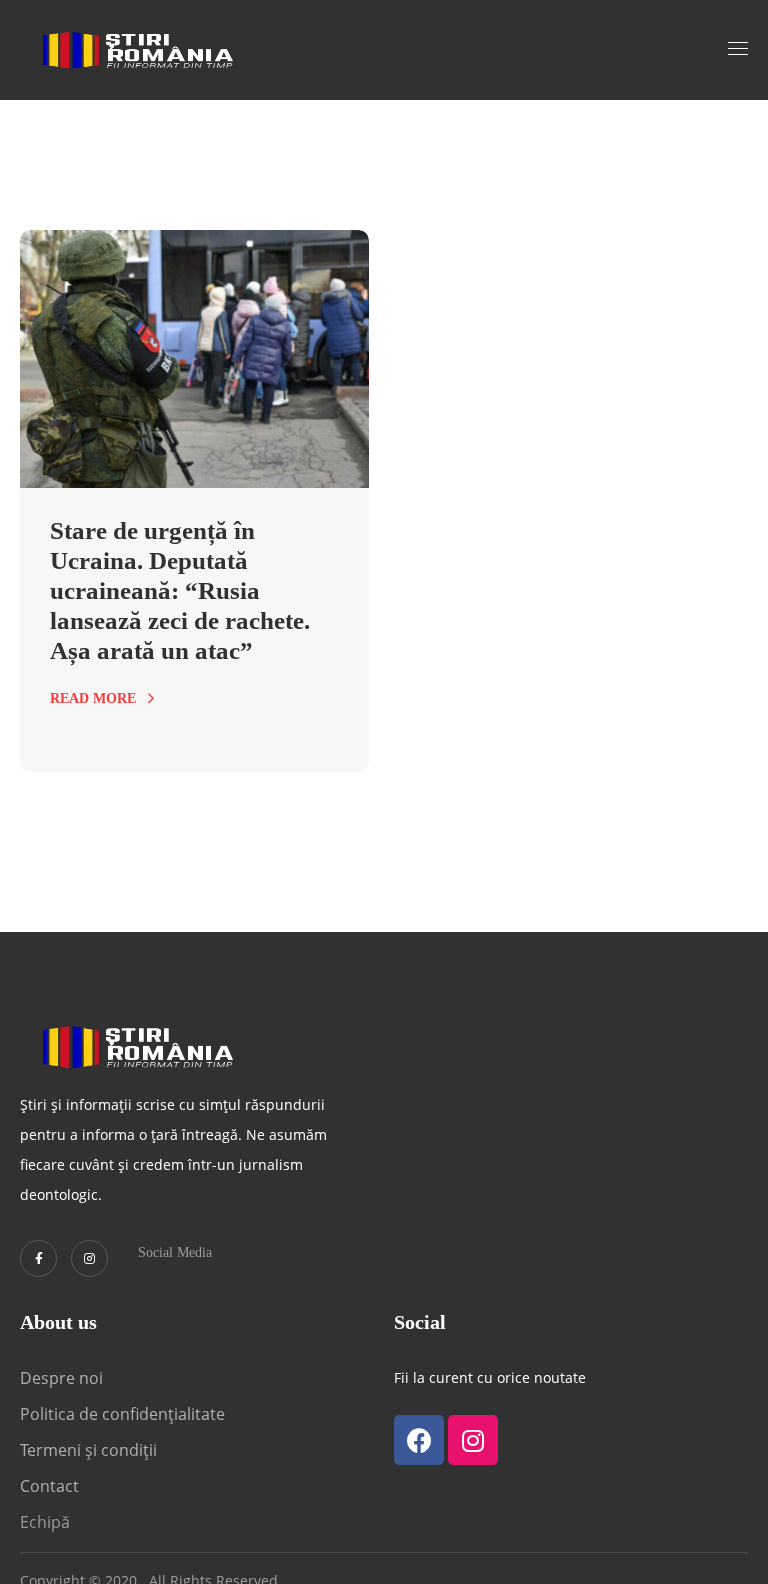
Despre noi (61, 1378)
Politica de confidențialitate (122, 1414)
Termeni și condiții (88, 1450)
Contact (51, 1486)
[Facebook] (419, 1440)
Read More (93, 698)
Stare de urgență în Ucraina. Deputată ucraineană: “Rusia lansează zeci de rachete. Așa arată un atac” (180, 590)
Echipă (45, 1522)
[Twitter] (38, 1258)
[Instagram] (89, 1258)
